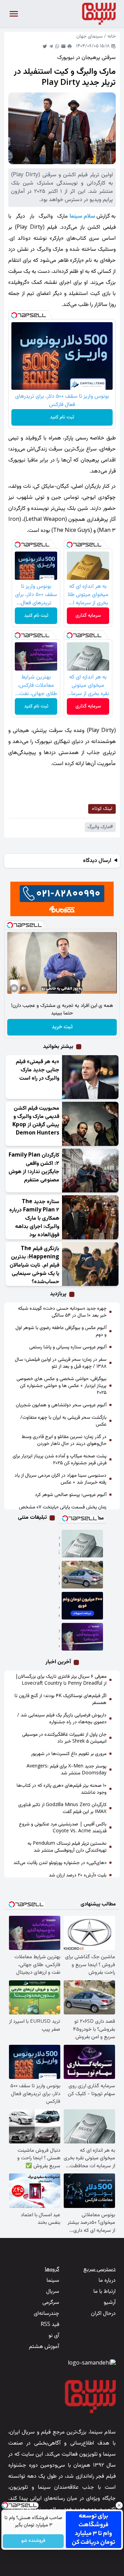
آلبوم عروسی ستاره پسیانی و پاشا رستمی (68, 1347)
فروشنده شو (33, 2541)
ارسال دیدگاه (97, 861)
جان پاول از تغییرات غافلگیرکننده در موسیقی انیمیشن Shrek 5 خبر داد (64, 1738)
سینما (53, 2281)
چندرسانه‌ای (46, 2314)
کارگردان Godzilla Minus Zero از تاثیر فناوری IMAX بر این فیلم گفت (62, 1809)
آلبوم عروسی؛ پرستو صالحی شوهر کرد (71, 1495)
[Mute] (24, 988)
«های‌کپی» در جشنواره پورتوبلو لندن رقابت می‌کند (60, 1863)
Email (63, 46)
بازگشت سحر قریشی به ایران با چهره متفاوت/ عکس (63, 1421)
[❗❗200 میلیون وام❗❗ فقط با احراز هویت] (83, 1606)
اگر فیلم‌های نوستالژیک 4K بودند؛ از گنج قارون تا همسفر (60, 1700)
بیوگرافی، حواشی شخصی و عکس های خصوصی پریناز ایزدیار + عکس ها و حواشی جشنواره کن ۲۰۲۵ (61, 1386)
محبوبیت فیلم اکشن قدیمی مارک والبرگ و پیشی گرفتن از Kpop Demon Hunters (36, 1121)
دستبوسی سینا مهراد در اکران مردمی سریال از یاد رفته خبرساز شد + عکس (60, 1479)
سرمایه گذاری (88, 616)
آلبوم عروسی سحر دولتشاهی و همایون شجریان (61, 1405)
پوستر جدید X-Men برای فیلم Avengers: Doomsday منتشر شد (66, 1770)
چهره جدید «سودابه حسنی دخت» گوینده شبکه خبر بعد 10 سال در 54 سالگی (62, 1312)
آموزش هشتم (44, 2347)
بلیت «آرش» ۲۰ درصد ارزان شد (78, 1875)
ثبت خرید (62, 1027)
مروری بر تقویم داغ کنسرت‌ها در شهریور (69, 1754)
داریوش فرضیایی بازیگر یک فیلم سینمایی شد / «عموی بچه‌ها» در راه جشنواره (62, 1719)
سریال (53, 2292)
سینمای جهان (90, 37)
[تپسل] (14, 315)
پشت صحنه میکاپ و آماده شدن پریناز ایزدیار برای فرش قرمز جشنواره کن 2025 (60, 1460)
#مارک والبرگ (100, 827)
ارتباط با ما (105, 2292)
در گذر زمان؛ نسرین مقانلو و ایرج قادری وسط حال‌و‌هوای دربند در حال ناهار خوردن (64, 1440)
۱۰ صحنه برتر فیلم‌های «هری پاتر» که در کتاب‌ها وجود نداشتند (61, 1789)
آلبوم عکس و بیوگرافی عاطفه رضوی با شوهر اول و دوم (61, 1331)
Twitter (45, 46)
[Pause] (14, 988)
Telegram (51, 46)
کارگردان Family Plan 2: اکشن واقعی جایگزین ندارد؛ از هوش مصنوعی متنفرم (34, 1168)
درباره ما (107, 2281)
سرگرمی (51, 2303)
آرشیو (110, 2303)
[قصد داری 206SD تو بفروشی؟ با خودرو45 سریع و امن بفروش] (83, 1575)
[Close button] (119, 2505)
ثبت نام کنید (62, 417)
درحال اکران (103, 2314)
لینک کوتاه (102, 809)
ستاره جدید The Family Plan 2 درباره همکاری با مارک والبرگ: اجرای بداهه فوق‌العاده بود (34, 1218)
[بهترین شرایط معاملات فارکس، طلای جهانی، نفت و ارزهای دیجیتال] (83, 1637)
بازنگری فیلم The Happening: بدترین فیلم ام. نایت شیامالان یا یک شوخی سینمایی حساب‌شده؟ (34, 1265)
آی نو (54, 2336)
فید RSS (50, 2325)
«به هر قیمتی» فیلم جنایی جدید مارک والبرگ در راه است (38, 1070)
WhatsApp (57, 46)
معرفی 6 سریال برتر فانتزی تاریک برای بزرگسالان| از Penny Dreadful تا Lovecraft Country (61, 1680)
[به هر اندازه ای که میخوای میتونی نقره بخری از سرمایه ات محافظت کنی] (83, 1544)
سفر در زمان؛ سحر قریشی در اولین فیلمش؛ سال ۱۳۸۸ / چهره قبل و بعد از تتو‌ (61, 1363)
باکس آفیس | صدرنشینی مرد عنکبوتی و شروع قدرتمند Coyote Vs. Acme (63, 1828)
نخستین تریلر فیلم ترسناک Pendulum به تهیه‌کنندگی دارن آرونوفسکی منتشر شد (67, 1847)
